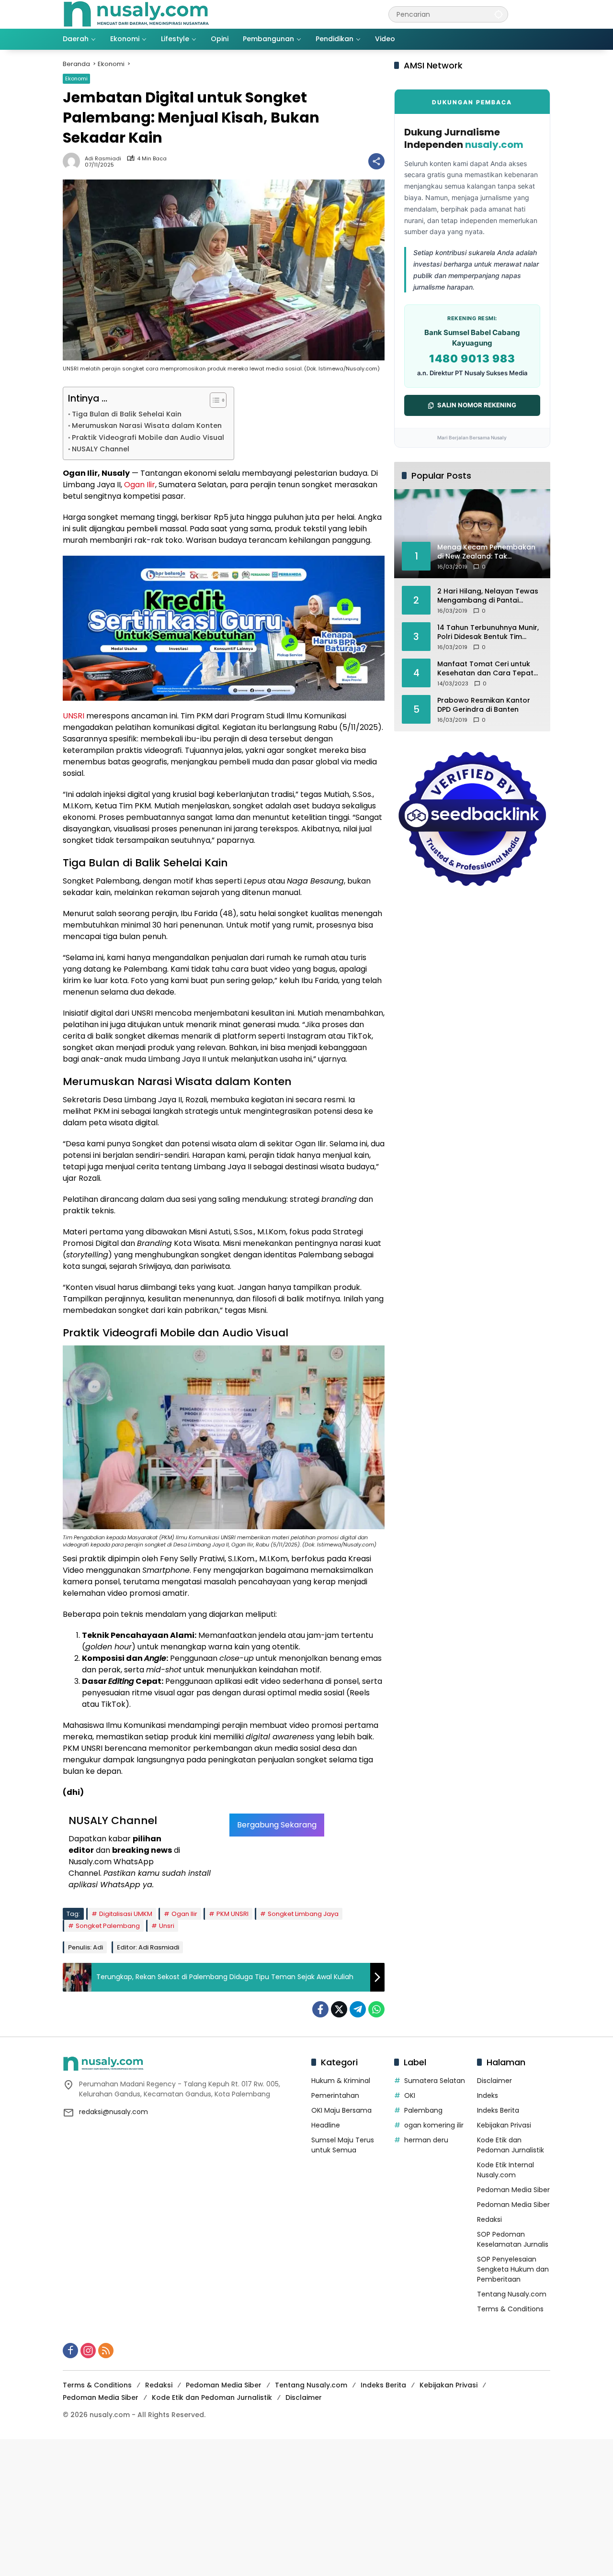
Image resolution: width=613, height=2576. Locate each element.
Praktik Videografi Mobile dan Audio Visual (148, 437)
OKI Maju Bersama (341, 2110)
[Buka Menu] (545, 14)
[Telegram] (358, 2009)
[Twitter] (339, 2009)
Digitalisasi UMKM (126, 1914)
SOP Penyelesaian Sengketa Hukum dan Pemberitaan (513, 2269)
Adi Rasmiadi (103, 159)
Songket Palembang (108, 1926)
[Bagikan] (376, 161)
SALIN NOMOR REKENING (477, 405)
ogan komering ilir (434, 2125)
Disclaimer (494, 2081)
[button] (499, 14)
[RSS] (106, 2351)
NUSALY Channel (101, 449)
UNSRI (74, 716)
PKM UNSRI (233, 1914)
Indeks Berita (498, 2110)
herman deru (426, 2140)
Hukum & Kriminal (341, 2081)
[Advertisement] (287, 2506)
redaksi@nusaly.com (114, 2112)
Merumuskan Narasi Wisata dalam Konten (147, 426)
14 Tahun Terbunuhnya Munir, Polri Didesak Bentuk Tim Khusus (488, 632)
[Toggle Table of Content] (213, 400)
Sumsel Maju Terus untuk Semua (343, 2145)
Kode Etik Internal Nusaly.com (505, 2170)
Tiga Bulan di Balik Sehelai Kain (127, 414)
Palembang (423, 2110)
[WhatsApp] (376, 2009)
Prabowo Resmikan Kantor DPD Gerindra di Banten (484, 705)
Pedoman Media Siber (513, 2190)
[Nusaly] (136, 14)
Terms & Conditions (510, 2309)
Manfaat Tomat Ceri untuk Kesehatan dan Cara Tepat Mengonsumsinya (485, 668)
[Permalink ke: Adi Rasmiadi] (74, 161)
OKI (410, 2095)
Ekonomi (76, 78)
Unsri (167, 1926)
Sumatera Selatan (435, 2081)
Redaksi (489, 2219)
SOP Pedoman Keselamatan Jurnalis (513, 2239)
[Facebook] (320, 2009)
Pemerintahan (335, 2095)
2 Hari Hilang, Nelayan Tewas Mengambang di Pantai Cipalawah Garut (488, 596)
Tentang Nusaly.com (512, 2294)
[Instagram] (88, 2351)
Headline (326, 2125)
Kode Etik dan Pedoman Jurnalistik (511, 2145)
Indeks (488, 2095)
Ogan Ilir (140, 485)
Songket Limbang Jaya (303, 1914)
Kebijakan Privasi (504, 2125)
